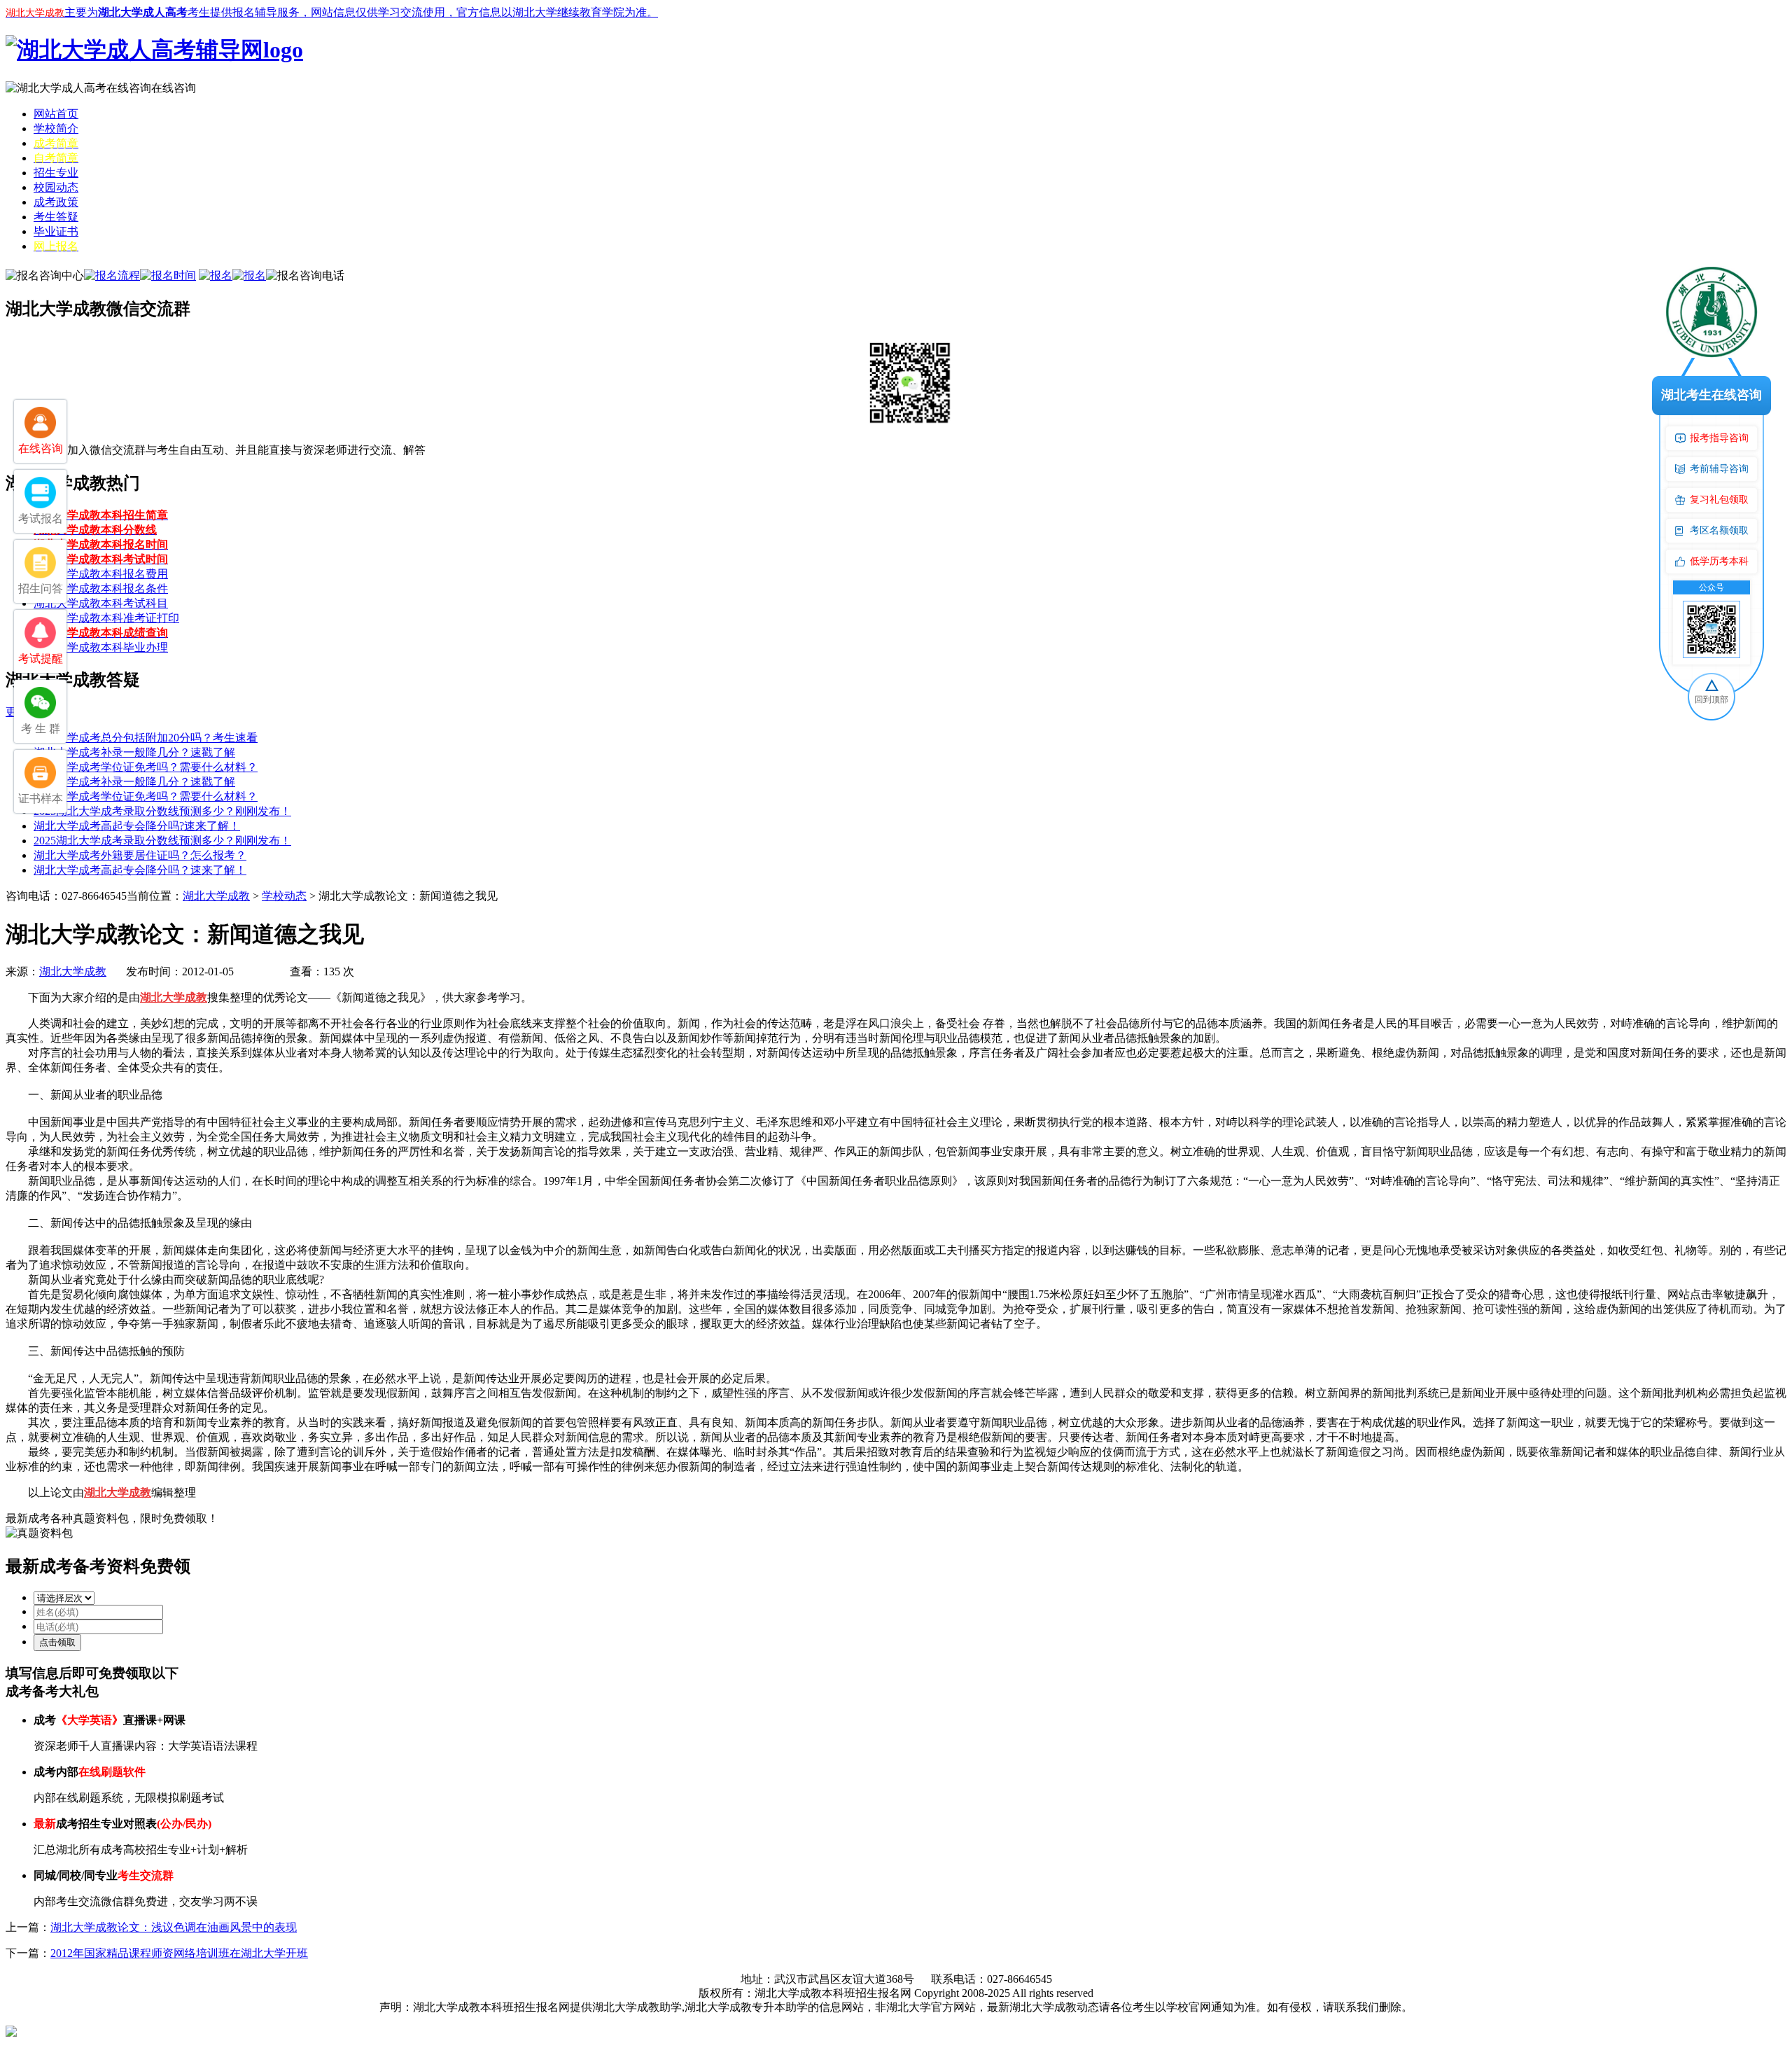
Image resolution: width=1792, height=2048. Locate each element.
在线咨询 (174, 88)
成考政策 (56, 202)
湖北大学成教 (216, 896)
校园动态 (56, 187)
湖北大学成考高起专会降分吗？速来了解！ (140, 870)
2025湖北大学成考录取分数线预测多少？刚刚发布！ (162, 811)
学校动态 (284, 896)
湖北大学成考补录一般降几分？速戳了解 (134, 752)
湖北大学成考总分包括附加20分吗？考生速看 (146, 738)
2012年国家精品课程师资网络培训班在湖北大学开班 (179, 1953)
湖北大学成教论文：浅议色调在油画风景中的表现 (174, 1927)
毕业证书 (56, 231)
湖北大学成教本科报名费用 (101, 574)
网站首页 (56, 114)
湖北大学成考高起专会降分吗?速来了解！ (137, 826)
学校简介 (56, 128)
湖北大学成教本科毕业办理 (101, 647)
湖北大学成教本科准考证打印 (106, 618)
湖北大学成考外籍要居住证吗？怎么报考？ (140, 855)
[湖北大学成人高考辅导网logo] (154, 50)
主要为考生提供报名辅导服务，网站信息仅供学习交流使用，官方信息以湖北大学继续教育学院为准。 (332, 12)
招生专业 (56, 173)
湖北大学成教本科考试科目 (101, 603)
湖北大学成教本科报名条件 (101, 588)
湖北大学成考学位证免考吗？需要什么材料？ (146, 767)
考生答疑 (56, 217)
